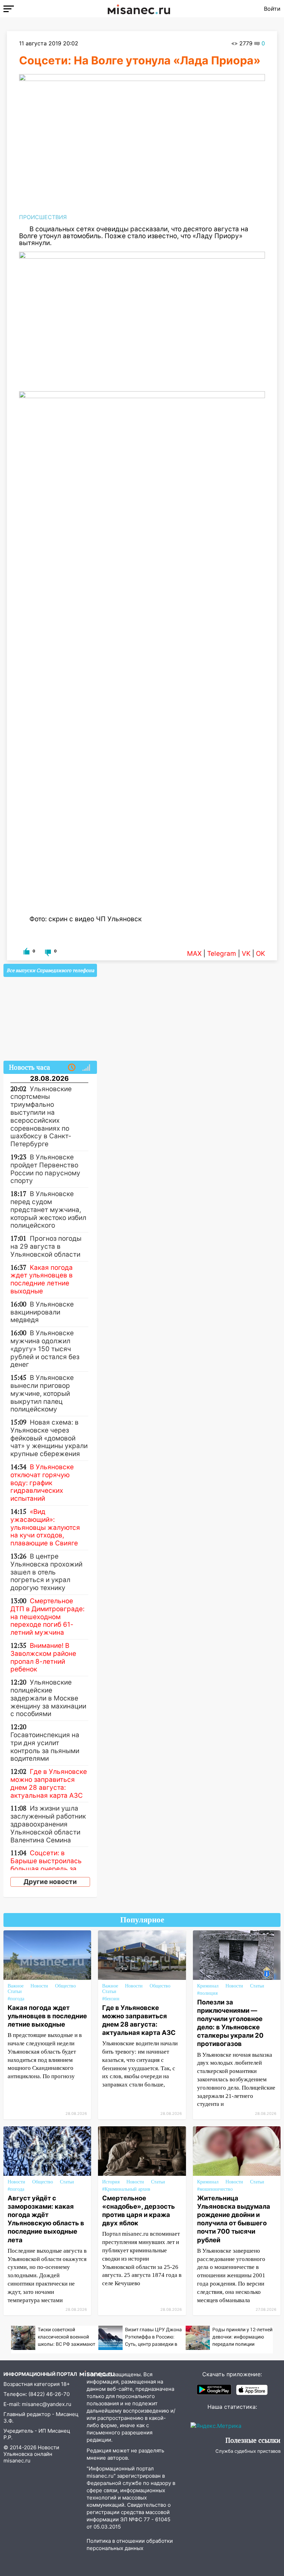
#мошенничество (215, 2189)
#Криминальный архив (126, 2189)
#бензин (111, 1999)
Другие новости (50, 1882)
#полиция (207, 1993)
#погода (16, 1999)
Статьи (15, 1991)
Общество (65, 1986)
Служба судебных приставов (248, 2451)
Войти (272, 9)
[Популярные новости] (86, 1068)
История (111, 2182)
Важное (16, 1986)
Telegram (222, 954)
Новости (39, 1986)
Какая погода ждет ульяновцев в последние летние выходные (47, 2016)
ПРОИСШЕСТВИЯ (43, 217)
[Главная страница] (139, 9)
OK (260, 954)
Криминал (208, 1986)
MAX (194, 954)
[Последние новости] (72, 1068)
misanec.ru (17, 2461)
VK (246, 954)
